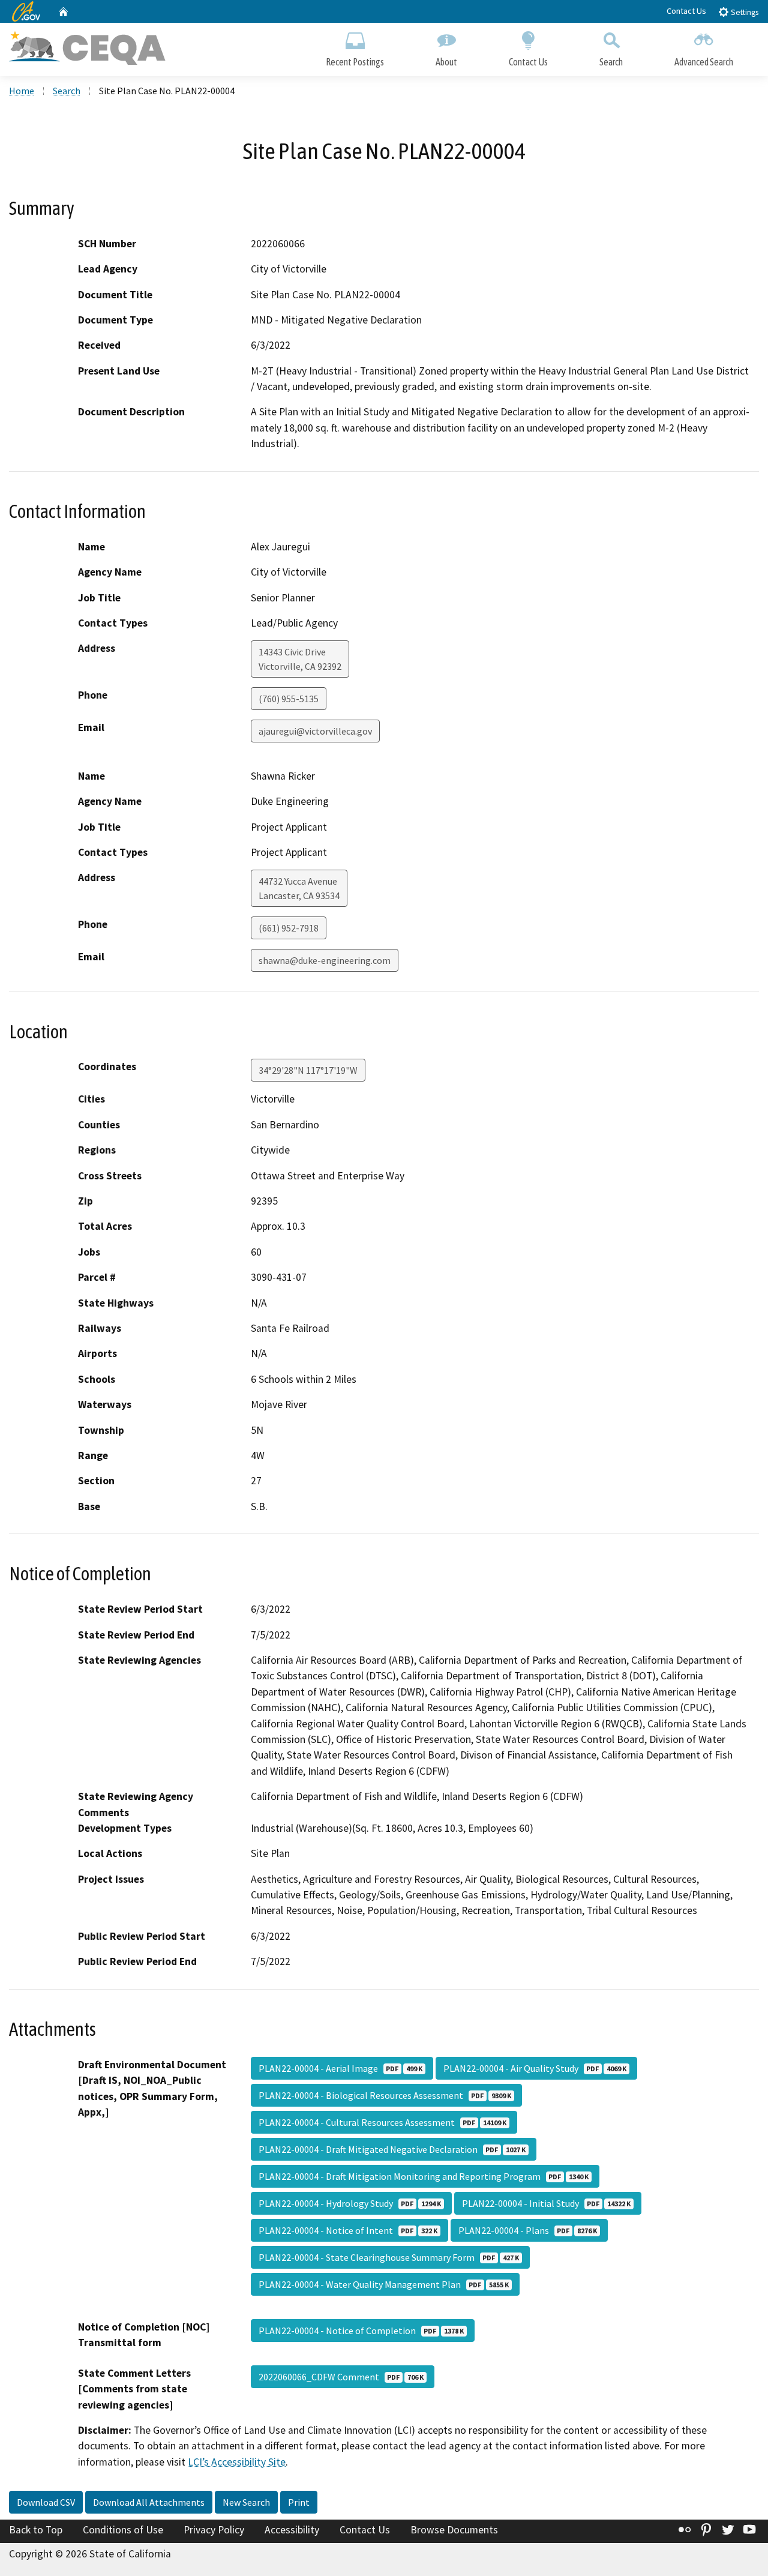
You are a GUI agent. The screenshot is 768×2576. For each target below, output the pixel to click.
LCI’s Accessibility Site (237, 2462)
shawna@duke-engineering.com (325, 960)
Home (22, 91)
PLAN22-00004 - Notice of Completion (361, 2331)
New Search (246, 2502)
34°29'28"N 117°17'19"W (308, 1070)
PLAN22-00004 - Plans (528, 2230)
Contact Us (686, 11)
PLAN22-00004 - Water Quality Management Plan (384, 2284)
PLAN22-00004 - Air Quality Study (535, 2068)
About (446, 62)
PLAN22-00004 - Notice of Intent (348, 2230)
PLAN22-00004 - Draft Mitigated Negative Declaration (392, 2149)
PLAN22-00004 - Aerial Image (340, 2068)
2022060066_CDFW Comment (341, 2377)
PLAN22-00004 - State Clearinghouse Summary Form (389, 2257)
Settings (744, 12)
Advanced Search (704, 62)
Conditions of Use (123, 2530)
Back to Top (36, 2530)
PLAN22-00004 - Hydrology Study (350, 2203)
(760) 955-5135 (289, 699)
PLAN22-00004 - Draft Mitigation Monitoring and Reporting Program (424, 2176)
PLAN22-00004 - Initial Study (546, 2203)
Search (611, 62)
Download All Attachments (149, 2502)
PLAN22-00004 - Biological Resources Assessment (385, 2095)
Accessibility (292, 2530)
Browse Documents (454, 2530)
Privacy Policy (214, 2530)
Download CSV (46, 2502)
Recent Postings (355, 62)
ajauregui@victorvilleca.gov (315, 731)
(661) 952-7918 (289, 928)
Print (299, 2502)
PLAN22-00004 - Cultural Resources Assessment (382, 2122)
